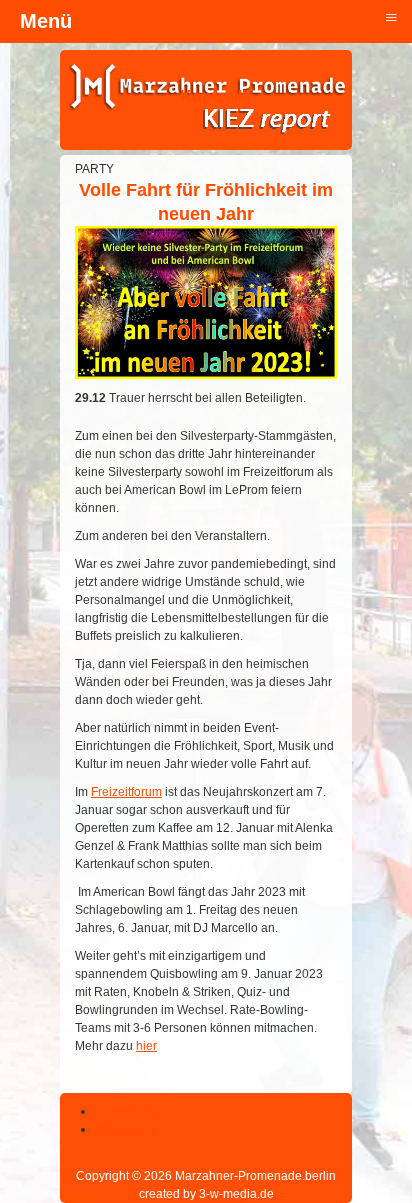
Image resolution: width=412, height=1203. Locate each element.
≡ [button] (391, 16)
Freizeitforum (126, 792)
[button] (342, 1133)
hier (146, 1046)
